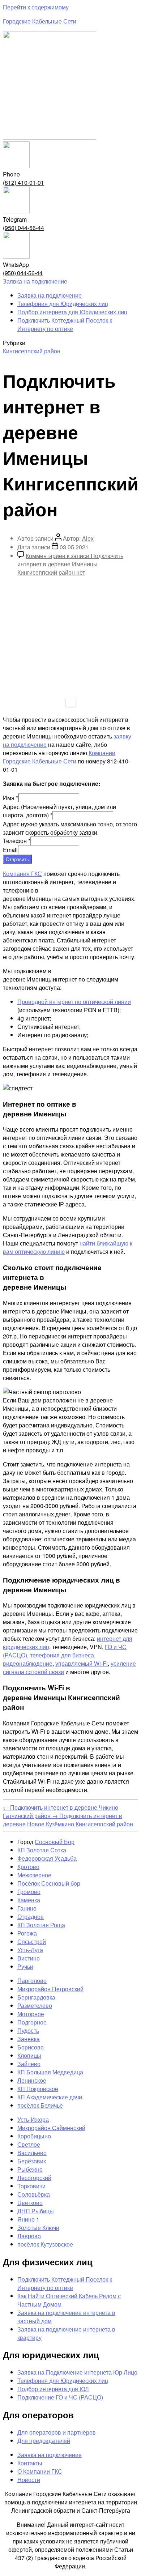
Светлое (29, 2144)
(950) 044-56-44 (23, 228)
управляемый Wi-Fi (82, 1663)
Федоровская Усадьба (47, 1858)
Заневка (29, 2039)
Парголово (32, 1981)
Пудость (28, 2030)
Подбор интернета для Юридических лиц (72, 312)
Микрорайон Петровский (50, 1989)
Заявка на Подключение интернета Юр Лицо (77, 2372)
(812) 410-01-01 (23, 182)
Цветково (30, 2203)
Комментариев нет (70, 564)
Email (10, 850)
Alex (88, 538)
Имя (10, 798)
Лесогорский (34, 2178)
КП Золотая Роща (41, 1925)
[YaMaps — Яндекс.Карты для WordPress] (71, 702)
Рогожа (27, 1933)
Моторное (31, 2014)
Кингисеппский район (32, 351)
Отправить (17, 859)
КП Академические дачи (50, 2097)
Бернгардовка (36, 1997)
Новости (29, 2480)
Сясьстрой (32, 1941)
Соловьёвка (34, 2194)
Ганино (27, 1908)
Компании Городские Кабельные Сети (59, 757)
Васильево (32, 2153)
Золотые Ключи (38, 2228)
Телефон (17, 841)
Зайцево (29, 2064)
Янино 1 (28, 2219)
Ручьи (25, 1966)
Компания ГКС (22, 874)
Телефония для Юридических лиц (63, 304)
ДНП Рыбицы (36, 2211)
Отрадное (31, 1917)
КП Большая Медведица (50, 2072)
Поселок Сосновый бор (49, 1883)
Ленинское (32, 2080)
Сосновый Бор (55, 1842)
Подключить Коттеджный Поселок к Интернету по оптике (65, 324)
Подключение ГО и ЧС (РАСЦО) (60, 2397)
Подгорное (32, 2022)
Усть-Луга (30, 1950)
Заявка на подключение (50, 295)
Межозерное (34, 1875)
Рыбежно (30, 2169)
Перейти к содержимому (36, 7)
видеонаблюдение (28, 1663)
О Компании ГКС (40, 2471)
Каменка (29, 1900)
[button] (35, 281)
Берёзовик (32, 2161)
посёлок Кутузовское (45, 2244)
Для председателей (44, 2441)
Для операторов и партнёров (57, 2432)
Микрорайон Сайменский (51, 2128)
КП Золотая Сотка (42, 1850)
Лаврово (29, 2236)
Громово (29, 1892)
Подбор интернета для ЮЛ (53, 2389)
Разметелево (35, 2006)
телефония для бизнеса (62, 1655)
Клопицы (29, 2055)
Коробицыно (34, 2136)
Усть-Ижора (33, 2119)
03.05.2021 (74, 547)
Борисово (31, 2047)
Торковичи (31, 2186)
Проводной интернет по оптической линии (74, 1002)
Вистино (29, 1958)
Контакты (30, 2463)
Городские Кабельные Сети (40, 21)
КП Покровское (38, 2089)
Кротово (28, 1867)
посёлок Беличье (40, 2105)
